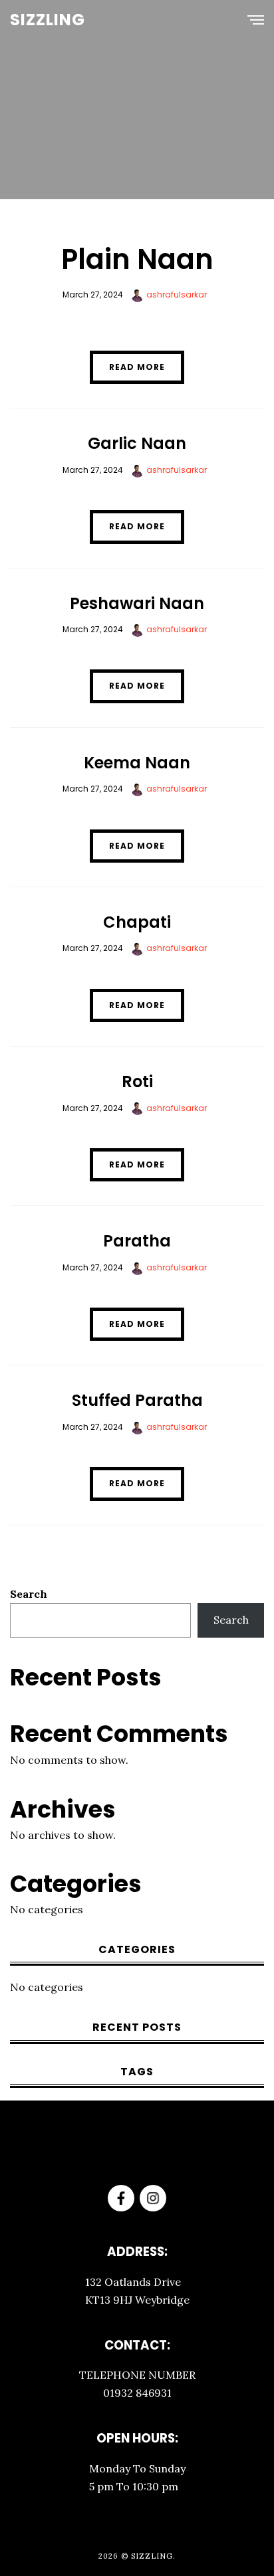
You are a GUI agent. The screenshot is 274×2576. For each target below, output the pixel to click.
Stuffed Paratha (137, 1400)
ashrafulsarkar (176, 295)
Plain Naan (137, 259)
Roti (137, 1081)
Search (29, 1594)
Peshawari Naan (137, 603)
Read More (137, 367)
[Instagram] (153, 2198)
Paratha (137, 1241)
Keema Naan (137, 763)
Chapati (137, 922)
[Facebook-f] (121, 2198)
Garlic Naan (137, 443)
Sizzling (48, 20)
